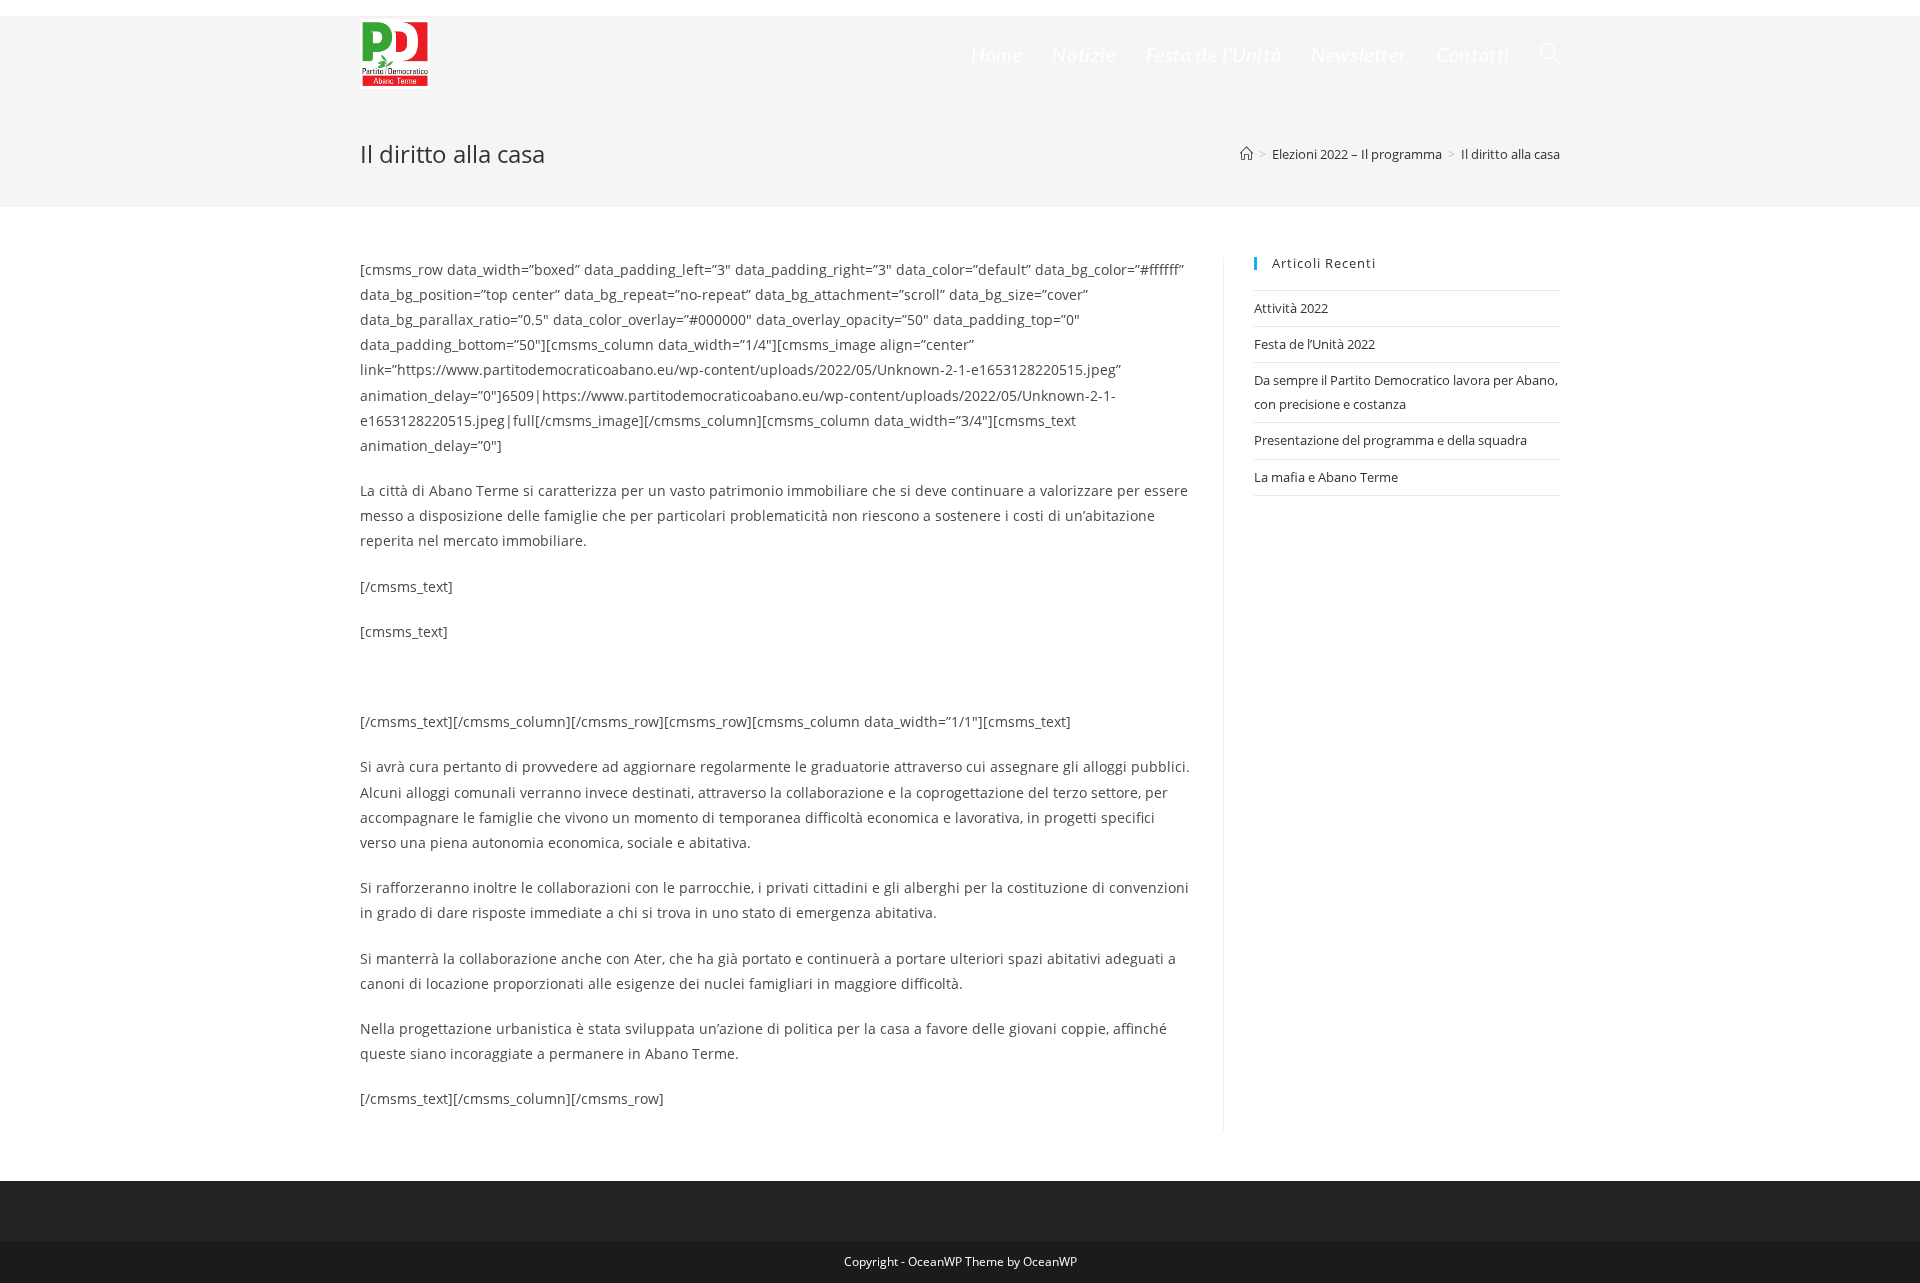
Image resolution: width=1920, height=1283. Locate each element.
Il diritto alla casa (1510, 154)
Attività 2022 (1291, 308)
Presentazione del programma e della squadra (1390, 440)
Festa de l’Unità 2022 (1314, 344)
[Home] (1246, 154)
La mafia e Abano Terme (1326, 477)
